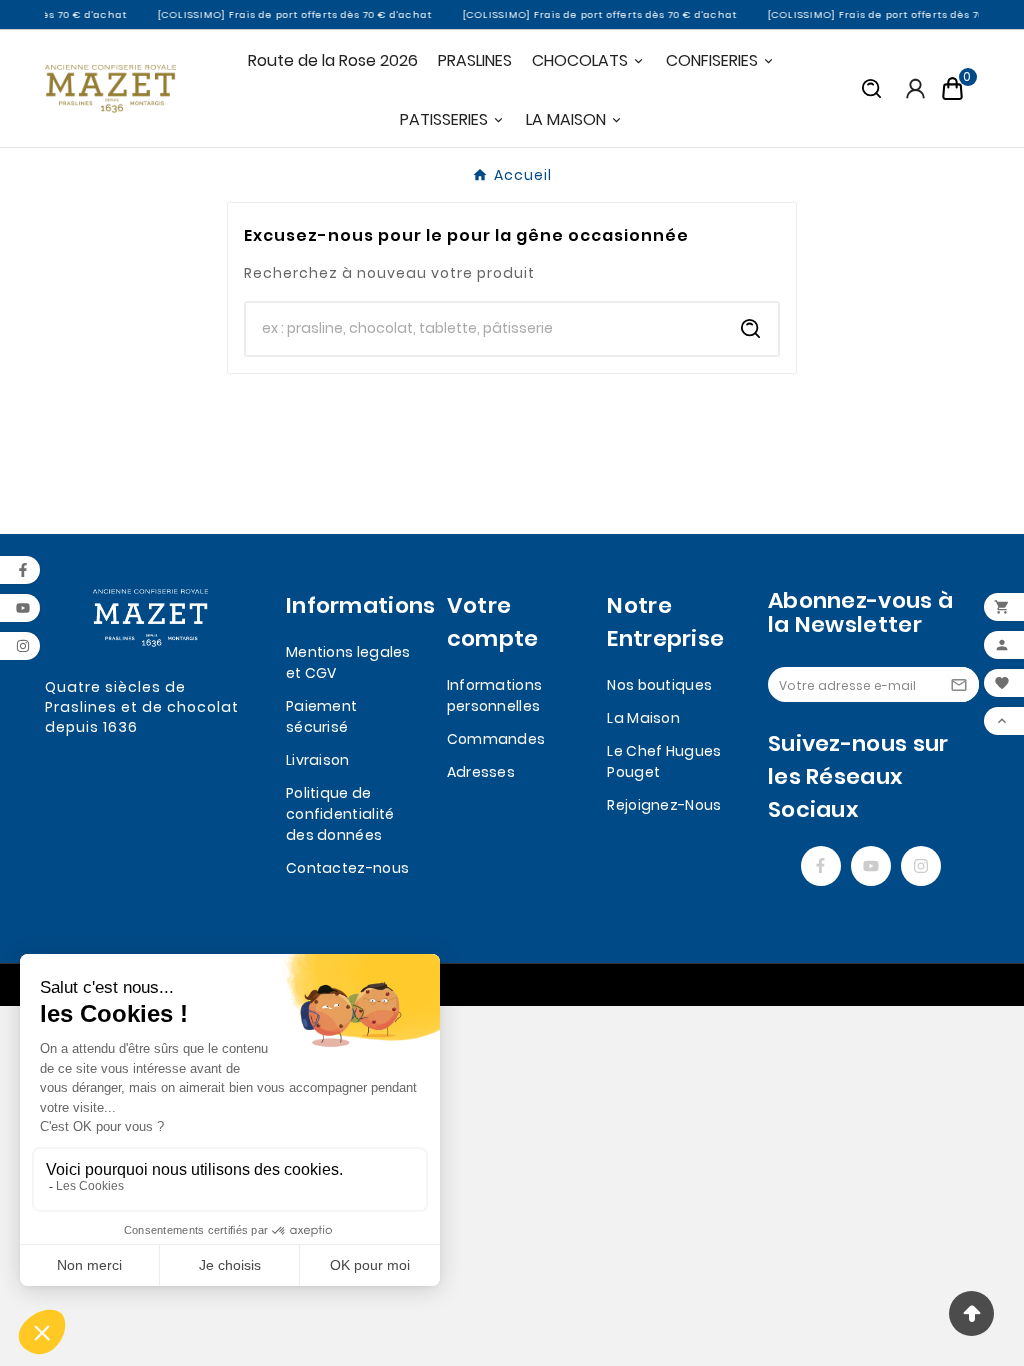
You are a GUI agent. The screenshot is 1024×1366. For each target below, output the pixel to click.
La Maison (643, 718)
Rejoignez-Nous (664, 805)
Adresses (481, 772)
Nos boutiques (659, 685)
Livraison (318, 760)
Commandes (496, 739)
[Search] (751, 329)
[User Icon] (915, 88)
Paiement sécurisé (321, 716)
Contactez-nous (347, 868)
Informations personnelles (495, 695)
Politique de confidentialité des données (340, 814)
